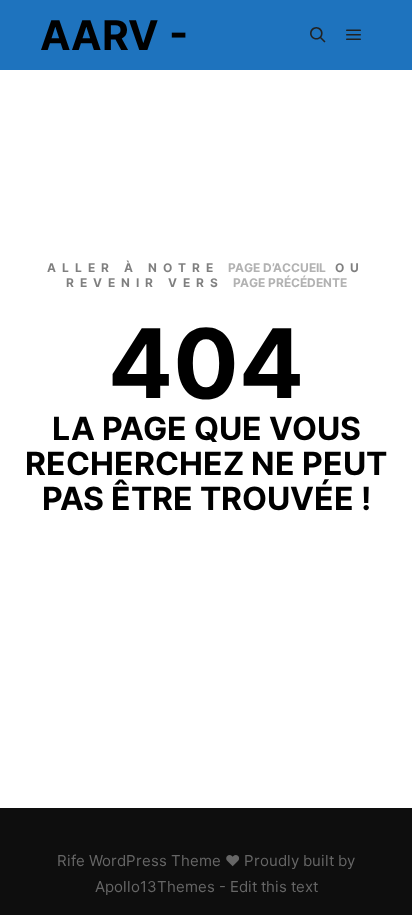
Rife (71, 860)
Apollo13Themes (155, 886)
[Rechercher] (318, 35)
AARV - (114, 35)
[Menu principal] (354, 35)
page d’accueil (277, 267)
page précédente (290, 282)
